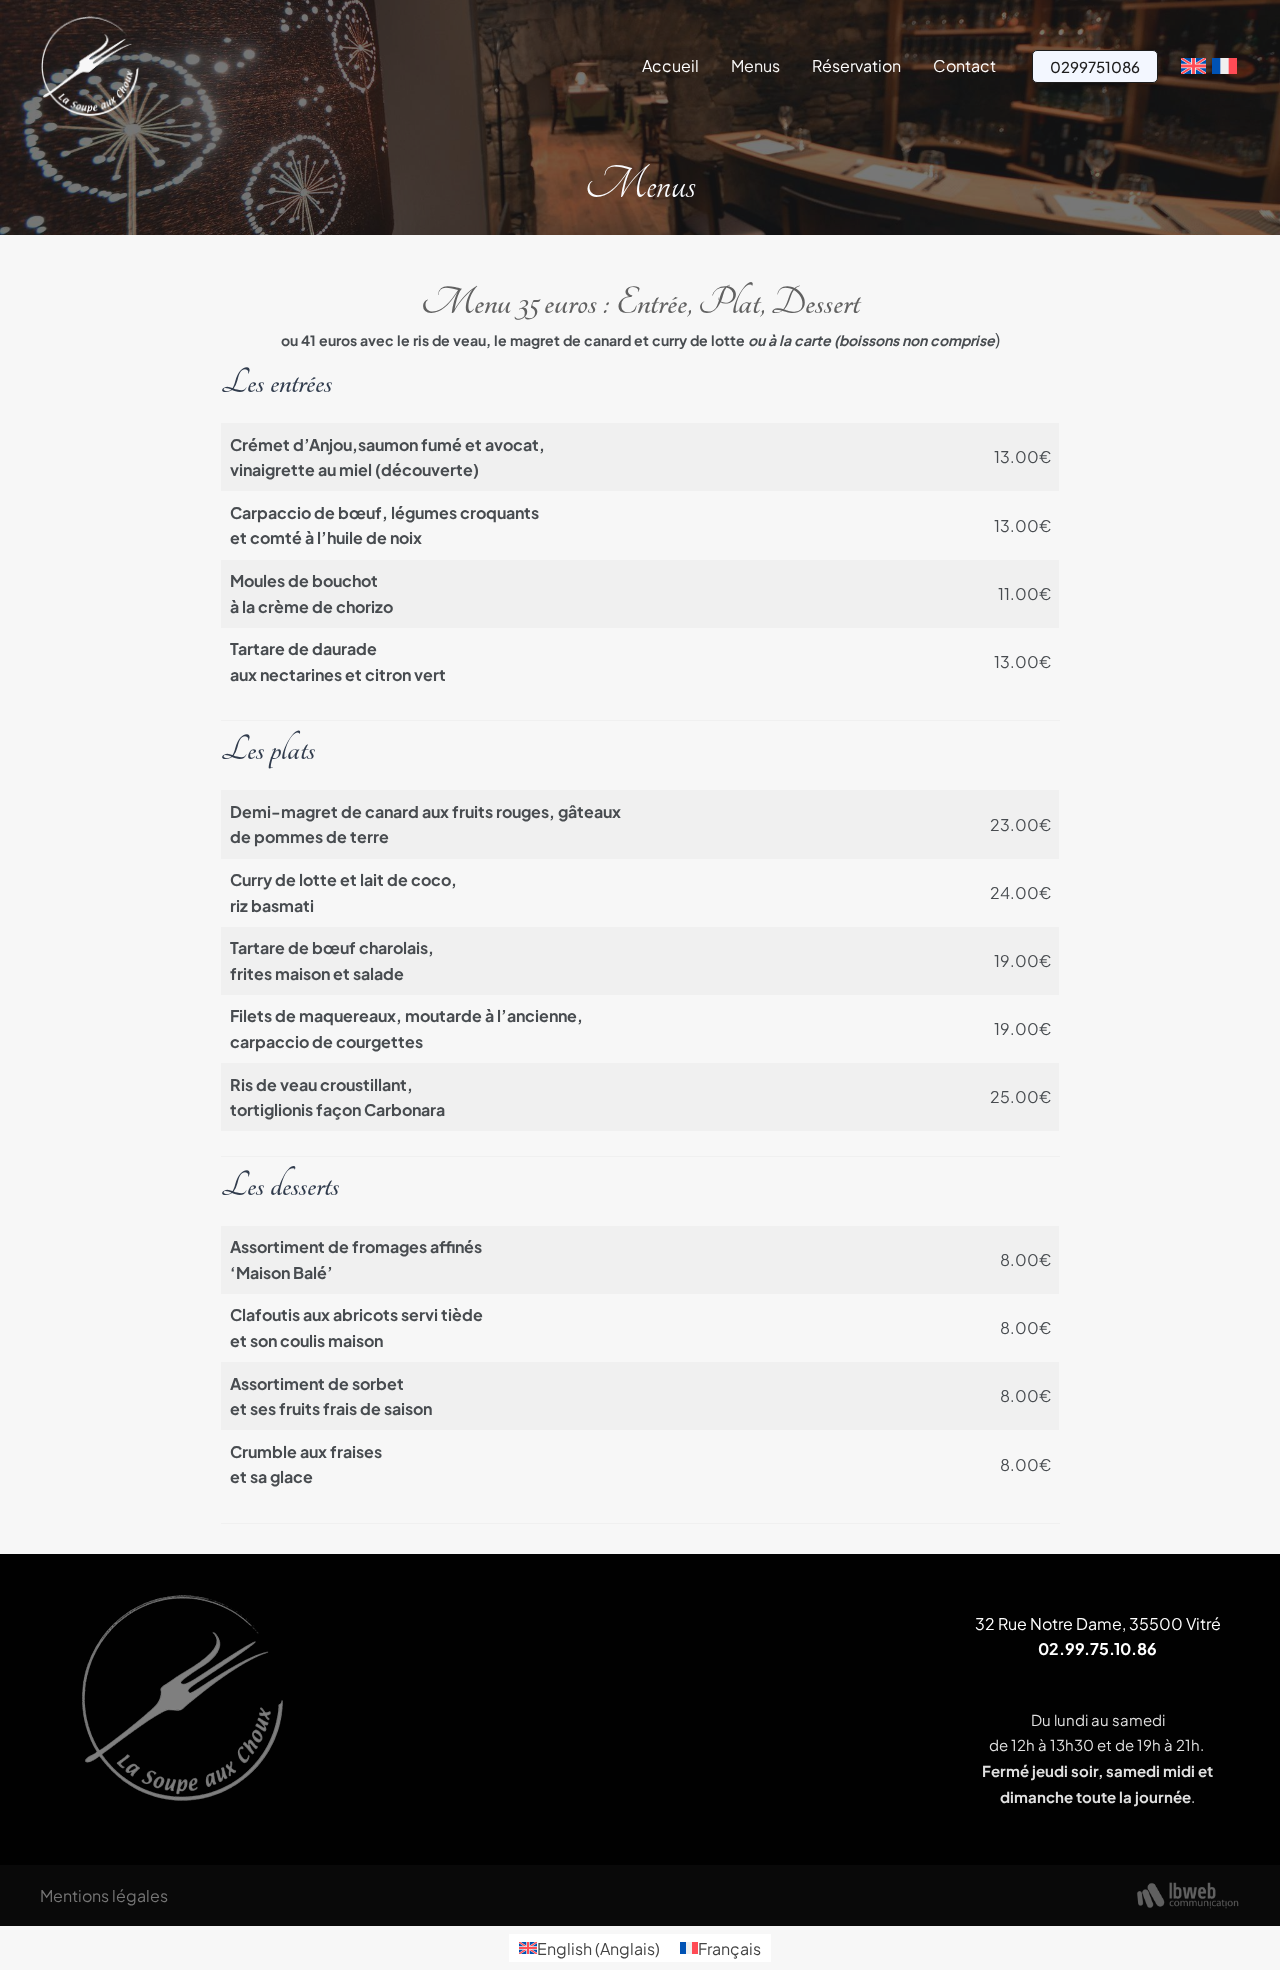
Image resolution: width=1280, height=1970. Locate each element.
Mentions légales (104, 1895)
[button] (1095, 66)
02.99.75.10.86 (1097, 1648)
